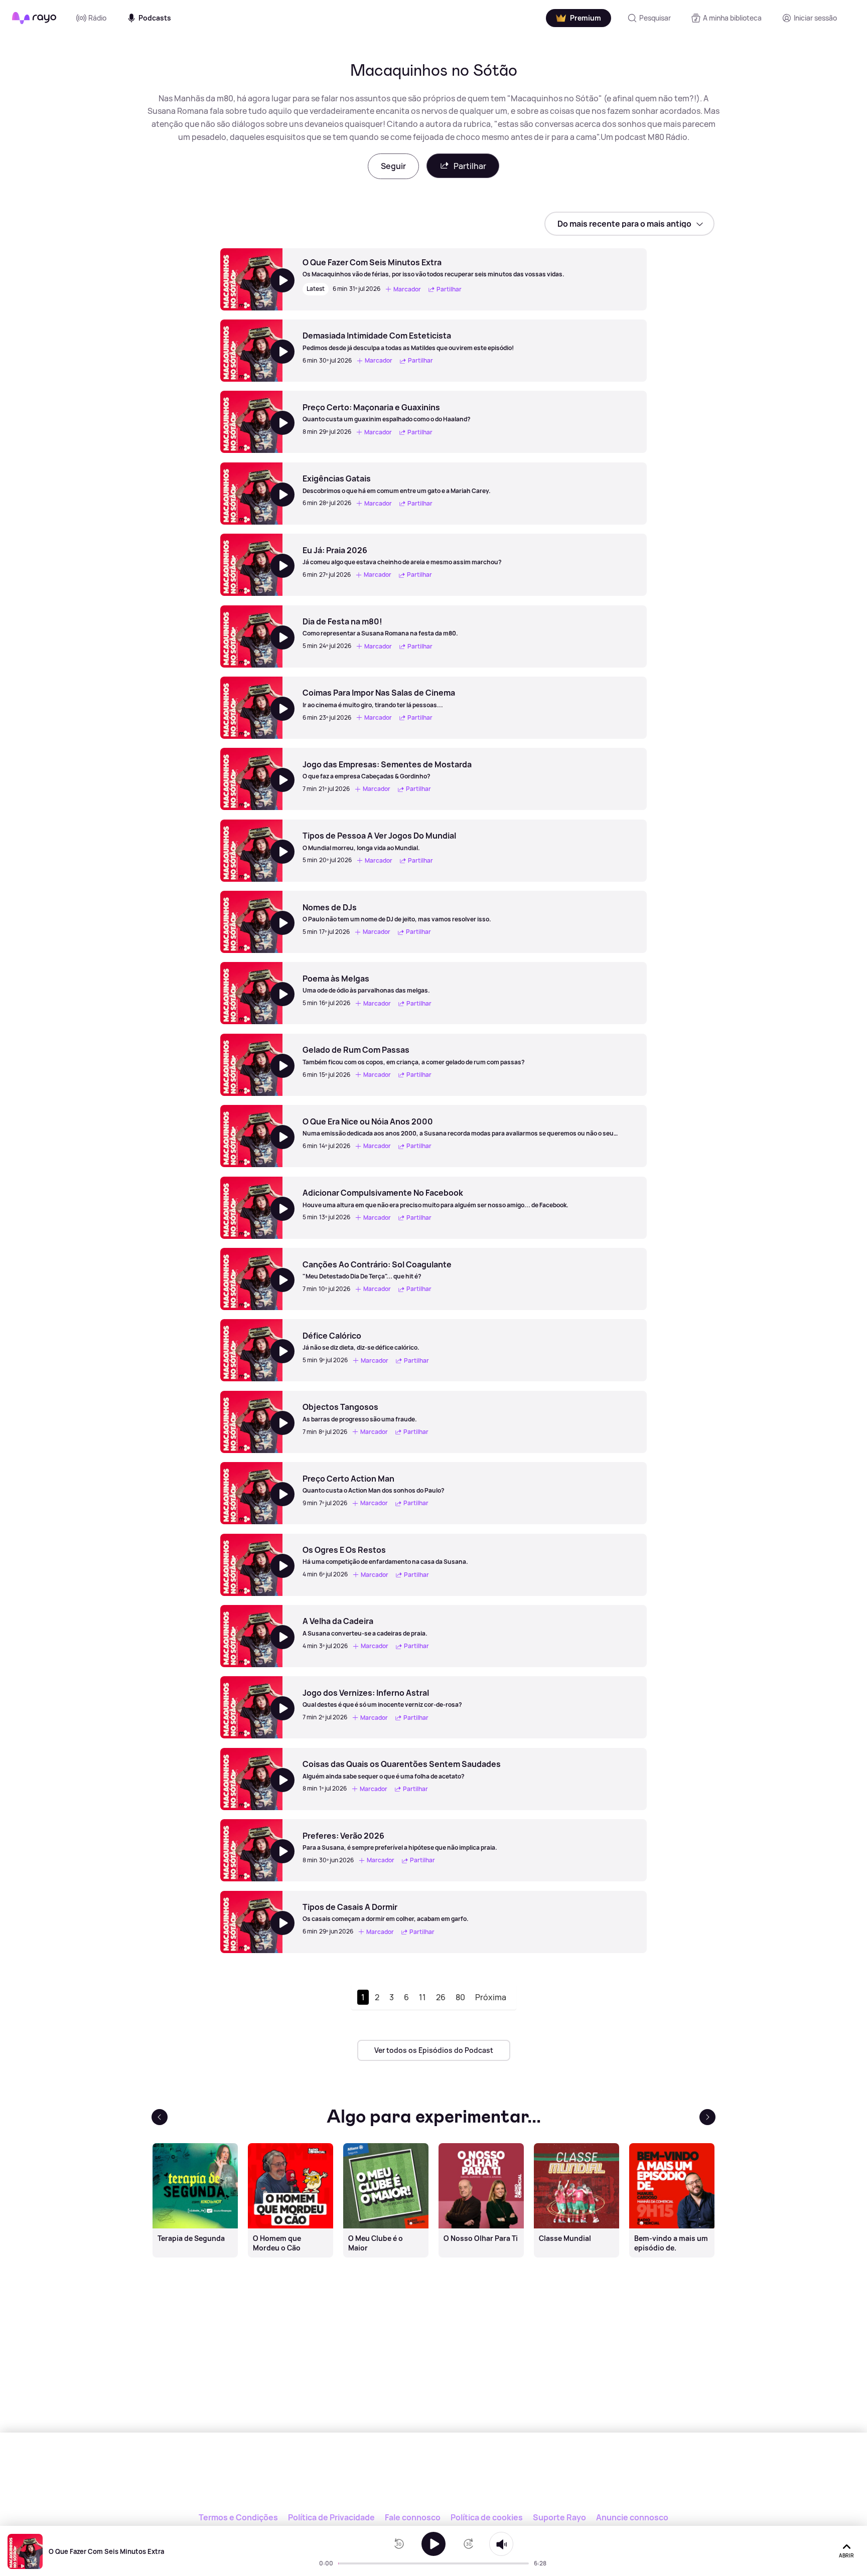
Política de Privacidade (331, 2517)
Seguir (393, 166)
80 (460, 1997)
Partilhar (470, 166)
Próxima (491, 1997)
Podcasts (155, 18)
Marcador (407, 289)
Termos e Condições (238, 2517)
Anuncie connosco (632, 2517)
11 (422, 1997)
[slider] (341, 2563)
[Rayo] (434, 2479)
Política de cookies (487, 2517)
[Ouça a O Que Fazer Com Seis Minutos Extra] (434, 2544)
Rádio (97, 18)
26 (441, 1997)
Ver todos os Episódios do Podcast (434, 2050)
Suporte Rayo (559, 2517)
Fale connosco (413, 2517)
